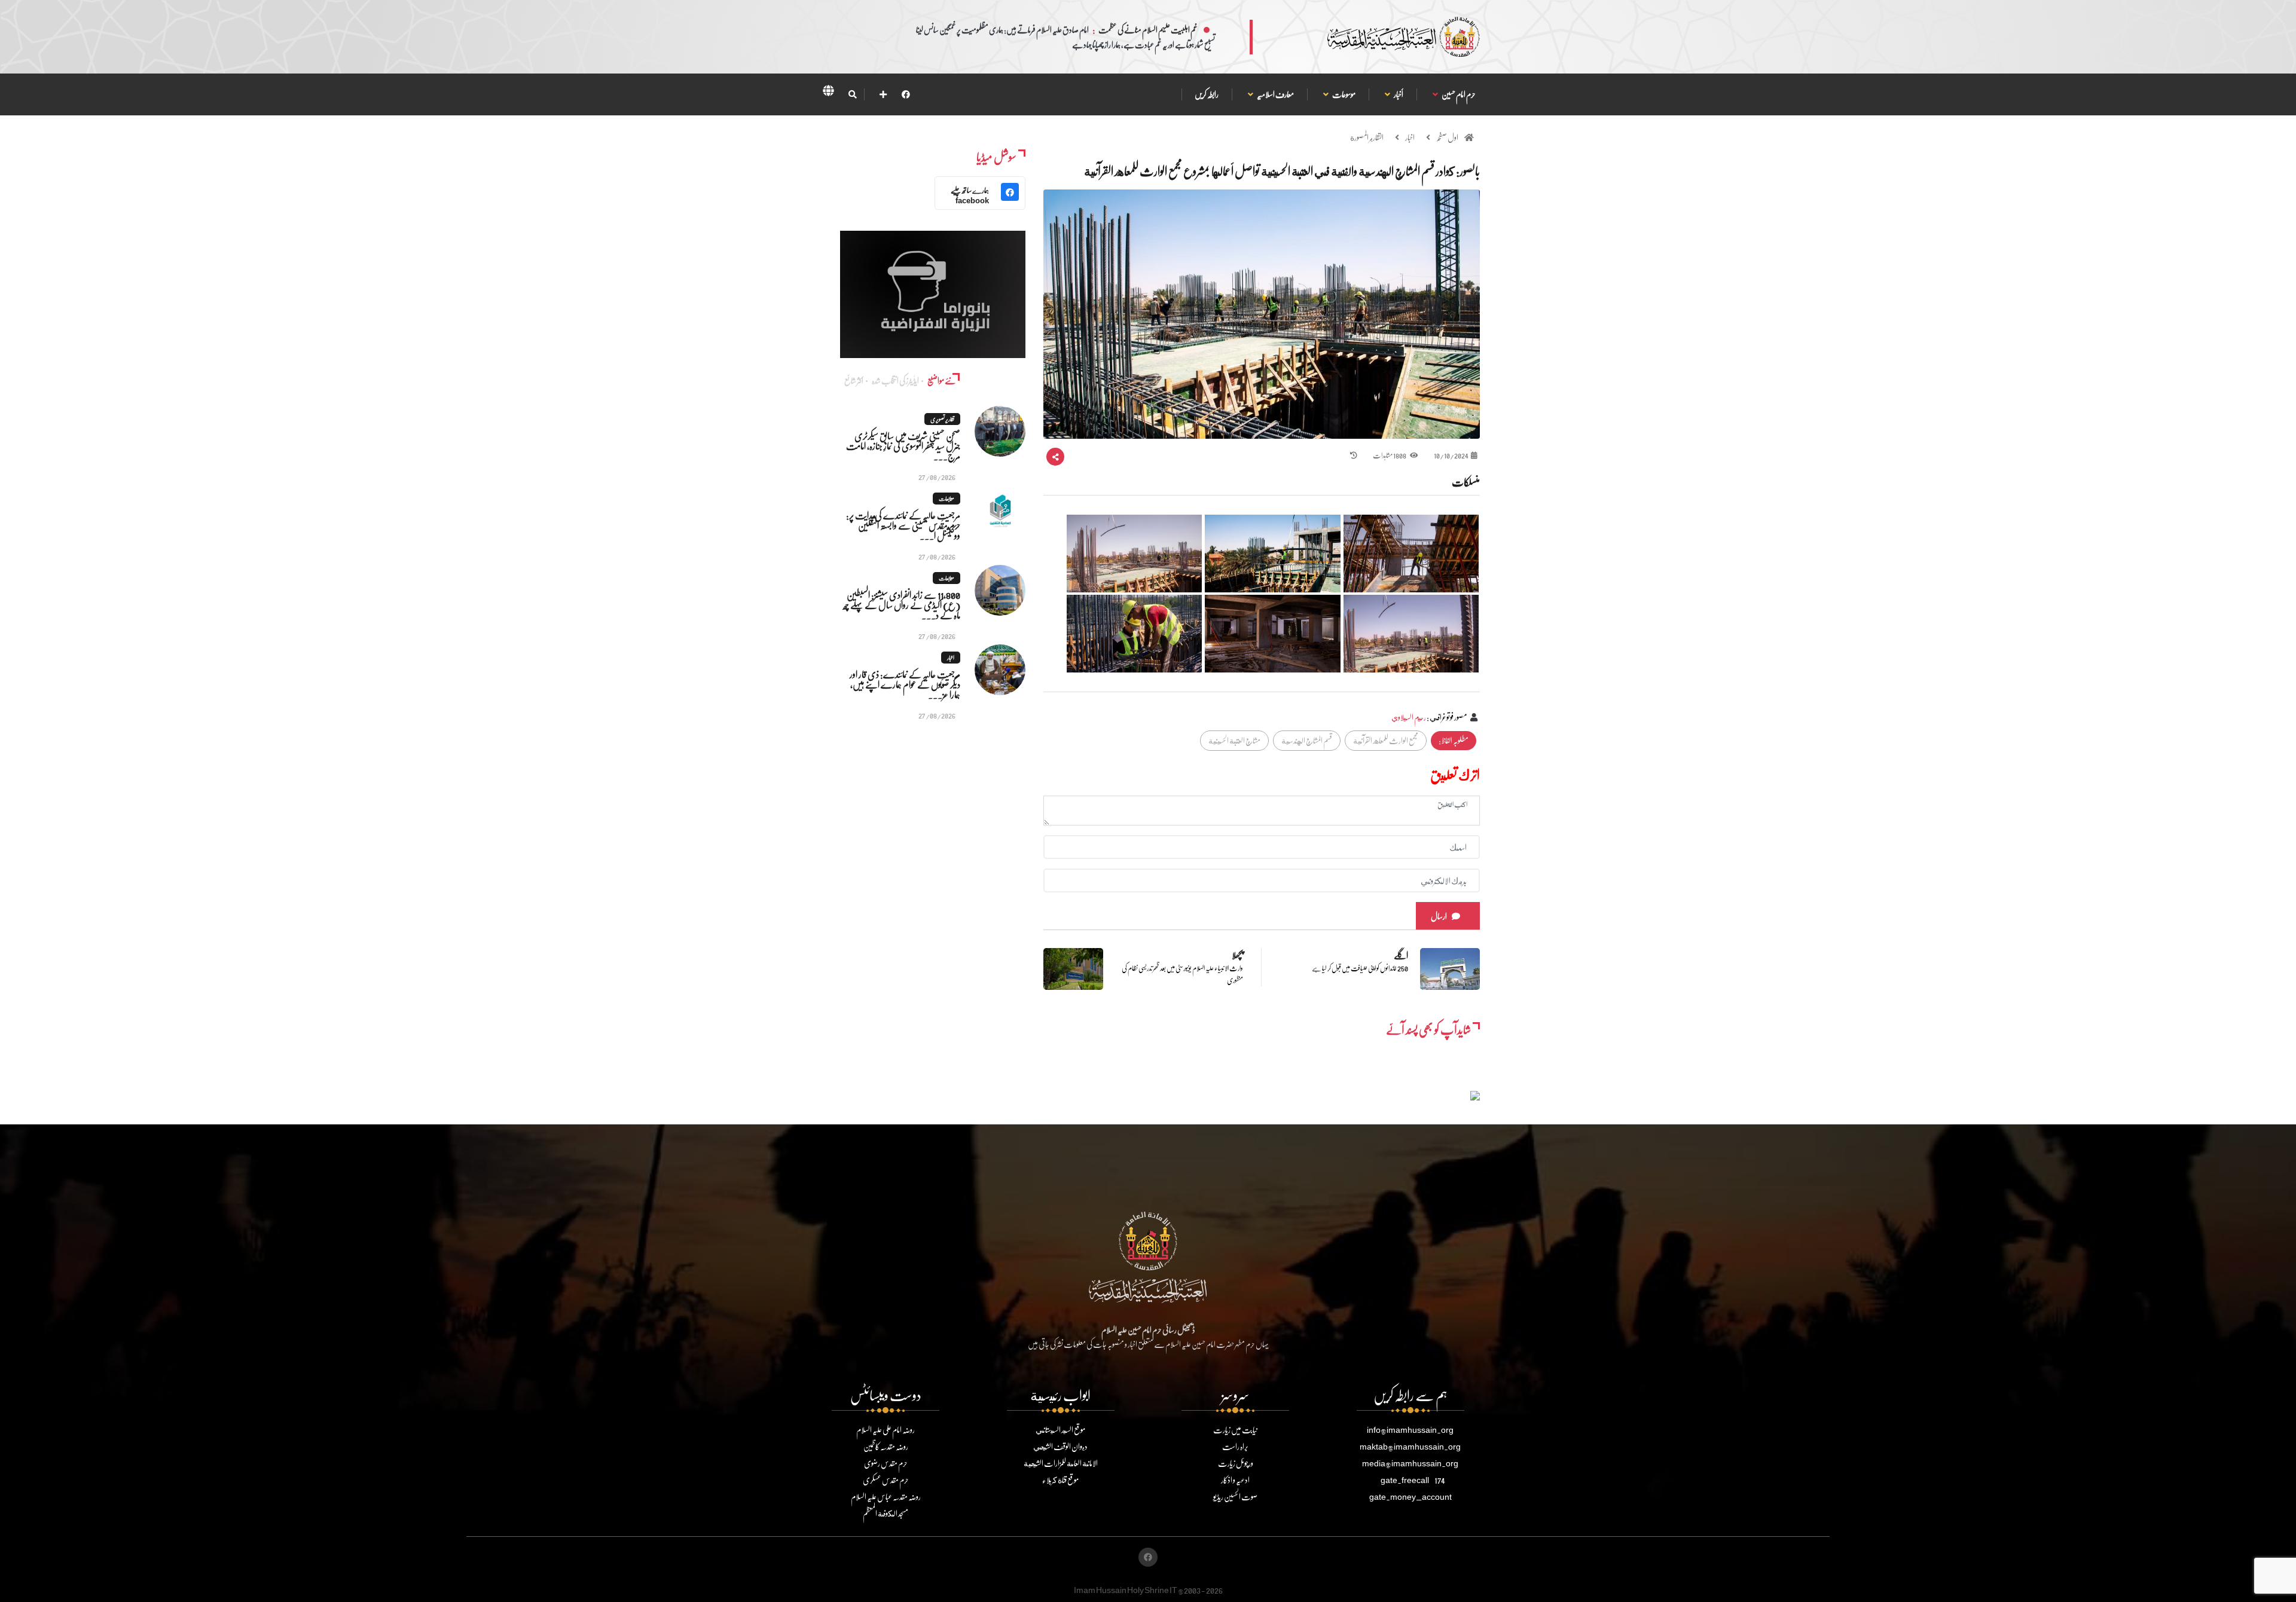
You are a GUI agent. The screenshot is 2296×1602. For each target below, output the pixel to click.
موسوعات (1344, 94)
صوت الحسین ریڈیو (1235, 1496)
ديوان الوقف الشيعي (1060, 1446)
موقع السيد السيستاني (1060, 1430)
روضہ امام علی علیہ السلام (886, 1430)
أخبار (1398, 94)
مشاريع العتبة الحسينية (1234, 740)
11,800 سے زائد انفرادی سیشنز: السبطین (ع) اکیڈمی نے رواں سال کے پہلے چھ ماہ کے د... (902, 605)
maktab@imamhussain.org (1410, 1446)
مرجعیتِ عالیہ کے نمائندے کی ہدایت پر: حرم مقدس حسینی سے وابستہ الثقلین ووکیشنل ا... (903, 525)
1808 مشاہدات (1390, 455)
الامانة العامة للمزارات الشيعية (1061, 1463)
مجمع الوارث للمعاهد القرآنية (1386, 740)
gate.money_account (1410, 1496)
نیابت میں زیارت (1235, 1430)
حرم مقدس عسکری (886, 1480)
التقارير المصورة (1367, 137)
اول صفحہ (1447, 137)
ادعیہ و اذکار (1235, 1480)
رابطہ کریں (1207, 94)
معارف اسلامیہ (1275, 94)
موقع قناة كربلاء (1060, 1480)
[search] (852, 94)
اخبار (1410, 137)
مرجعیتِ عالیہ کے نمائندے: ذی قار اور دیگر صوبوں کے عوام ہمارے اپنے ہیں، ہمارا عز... (905, 684)
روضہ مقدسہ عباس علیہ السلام (886, 1496)
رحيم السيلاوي (1409, 717)
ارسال (1439, 916)
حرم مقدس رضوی (886, 1463)
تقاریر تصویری (942, 419)
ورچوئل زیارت (1236, 1463)
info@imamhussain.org (1410, 1430)
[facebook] (906, 94)
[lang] (828, 93)
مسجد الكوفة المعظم (886, 1513)
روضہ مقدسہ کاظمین (886, 1446)
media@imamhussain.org (1410, 1463)
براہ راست (1235, 1446)
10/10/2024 (1451, 455)
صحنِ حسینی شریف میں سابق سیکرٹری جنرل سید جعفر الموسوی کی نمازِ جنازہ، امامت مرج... (903, 446)
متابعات (947, 499)
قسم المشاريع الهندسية (1307, 740)
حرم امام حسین (1458, 94)
